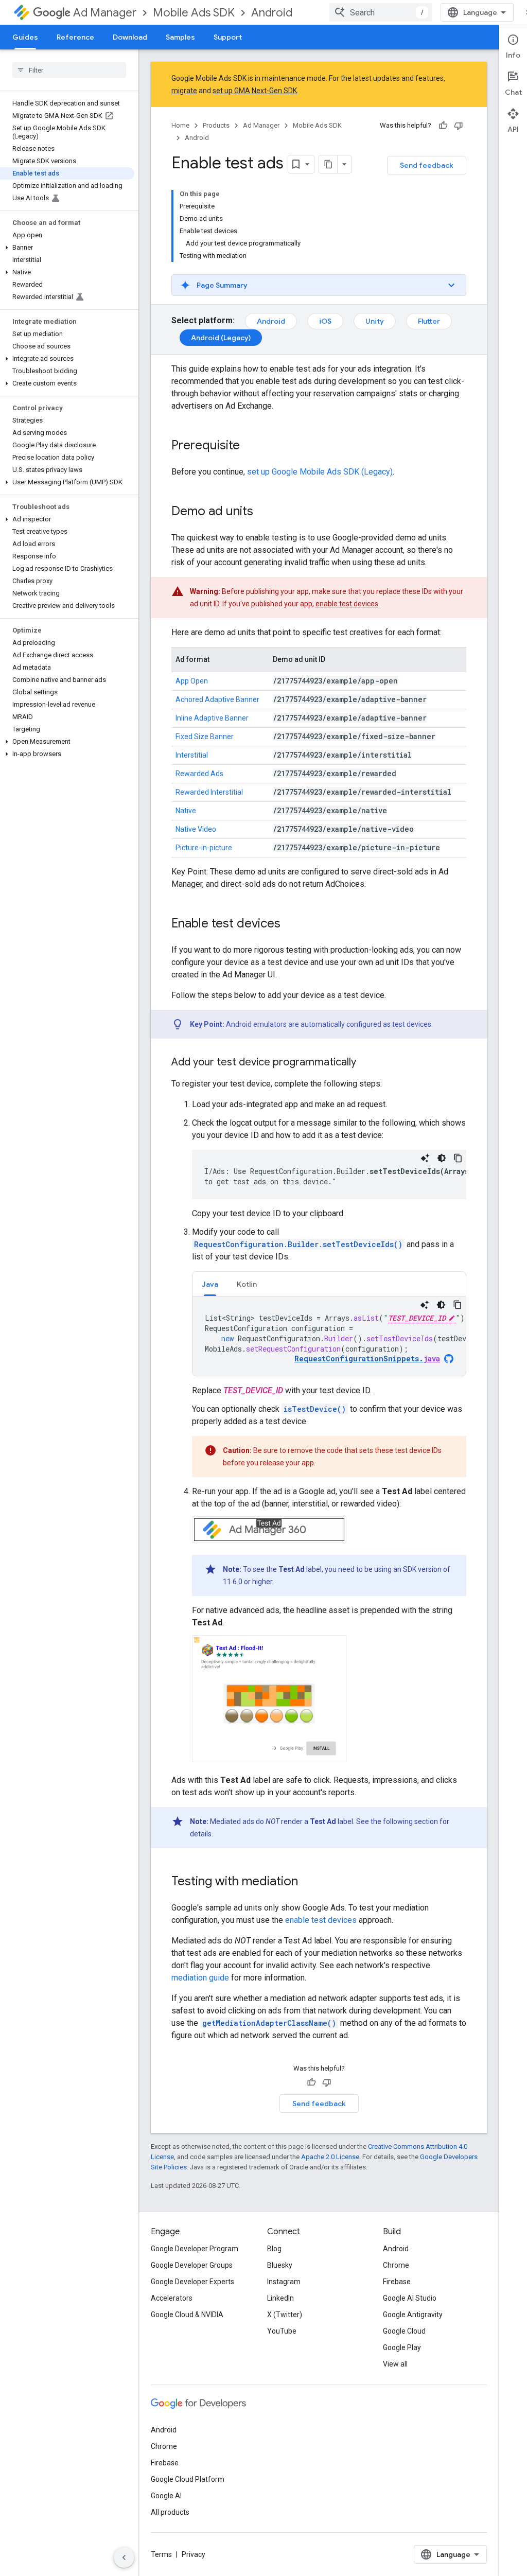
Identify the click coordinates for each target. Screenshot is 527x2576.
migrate (184, 91)
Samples (180, 37)
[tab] (210, 1284)
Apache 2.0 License (330, 2157)
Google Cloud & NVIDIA (187, 2315)
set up (320, 472)
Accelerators (172, 2298)
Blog (274, 2249)
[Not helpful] (459, 126)
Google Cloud (404, 2331)
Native (186, 811)
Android (272, 13)
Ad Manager (105, 13)
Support (228, 37)
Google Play (402, 2347)
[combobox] (381, 12)
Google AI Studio (410, 2298)
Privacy (194, 2554)
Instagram (284, 2282)
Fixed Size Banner (205, 737)
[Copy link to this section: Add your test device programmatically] (366, 1063)
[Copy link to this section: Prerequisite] (250, 446)
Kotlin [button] (247, 1284)
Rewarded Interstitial (209, 792)
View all (395, 2364)
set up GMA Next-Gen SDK (255, 91)
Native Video (196, 829)
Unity (375, 321)
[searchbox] (69, 70)
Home (180, 125)
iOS (325, 321)
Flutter (429, 321)
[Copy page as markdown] (328, 164)
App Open (192, 681)
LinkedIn (280, 2298)
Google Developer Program (195, 2249)
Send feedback (427, 165)
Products (216, 125)
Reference (75, 37)
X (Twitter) (285, 2315)
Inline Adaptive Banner (212, 718)
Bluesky (280, 2265)
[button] (67, 248)
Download (130, 37)
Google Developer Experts (192, 2282)
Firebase (397, 2282)
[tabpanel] (329, 1336)
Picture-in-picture (204, 848)
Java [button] (210, 1284)
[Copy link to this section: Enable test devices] (291, 924)
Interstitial (192, 755)
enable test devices (347, 604)
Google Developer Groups (192, 2265)
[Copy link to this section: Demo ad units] (263, 512)
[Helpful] (443, 126)
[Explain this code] (425, 1158)
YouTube (282, 2331)
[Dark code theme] (442, 1158)
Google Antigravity (413, 2315)
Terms (161, 2554)
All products (170, 2512)
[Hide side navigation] (124, 2557)
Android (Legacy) (221, 338)
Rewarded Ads (199, 774)
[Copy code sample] (458, 1158)
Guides (25, 37)
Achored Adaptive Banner (217, 699)
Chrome (396, 2265)
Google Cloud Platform (188, 2479)
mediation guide (200, 1978)
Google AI (166, 2496)
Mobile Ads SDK (194, 13)
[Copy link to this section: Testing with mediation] (308, 1882)
